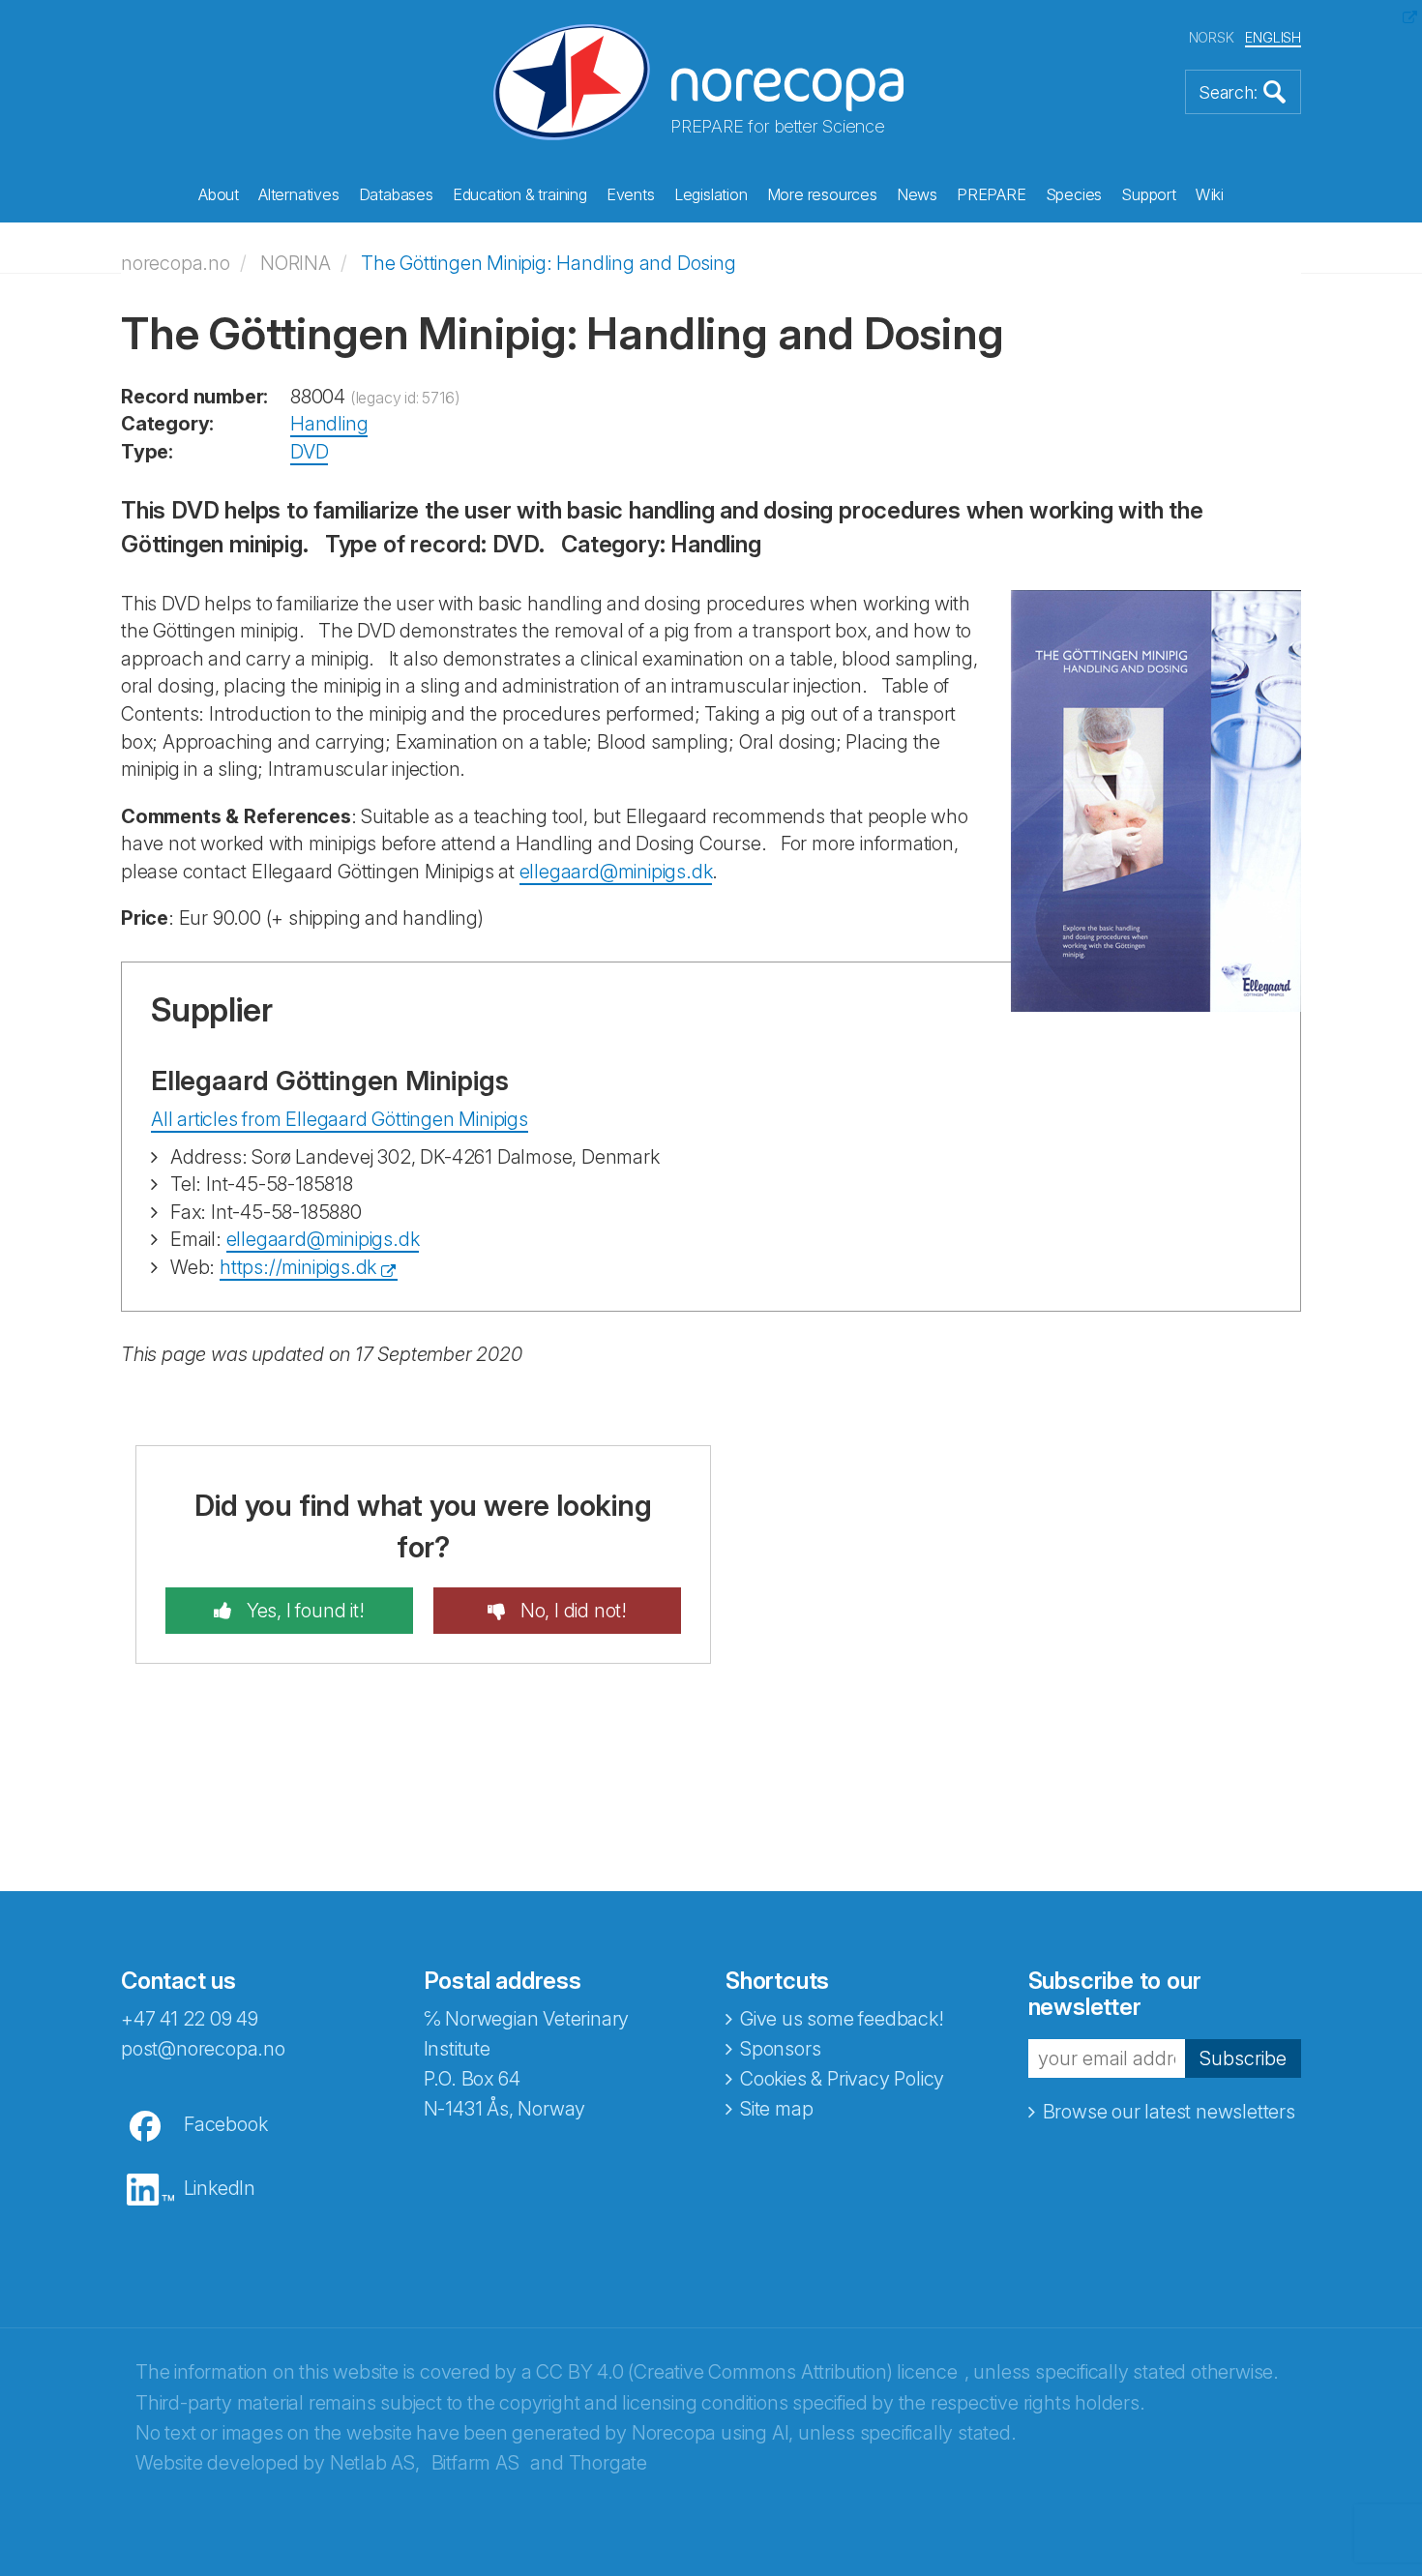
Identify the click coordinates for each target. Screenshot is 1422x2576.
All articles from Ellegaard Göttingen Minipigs (340, 1119)
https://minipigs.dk (298, 1267)
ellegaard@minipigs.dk (616, 872)
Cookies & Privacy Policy (842, 2079)
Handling (329, 424)
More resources (822, 194)
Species (1074, 194)
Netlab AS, (375, 2463)
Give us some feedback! (842, 2019)
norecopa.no (176, 263)
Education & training (520, 194)
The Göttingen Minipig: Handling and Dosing (548, 263)
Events (631, 194)
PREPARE (992, 194)
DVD (309, 452)
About (219, 194)
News (917, 194)
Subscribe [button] (1243, 2058)
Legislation (711, 194)
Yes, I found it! (303, 1611)
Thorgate (608, 2463)
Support (1149, 194)
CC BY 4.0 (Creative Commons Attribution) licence (746, 2372)
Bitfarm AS (475, 2463)
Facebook (225, 2124)
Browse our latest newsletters (1169, 2112)
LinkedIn (220, 2188)
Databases (396, 194)
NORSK (1212, 37)
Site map (776, 2109)
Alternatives (299, 194)
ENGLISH (1273, 37)
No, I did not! (571, 1611)
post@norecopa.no (203, 2049)
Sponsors (780, 2049)
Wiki (1210, 194)
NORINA (296, 263)
